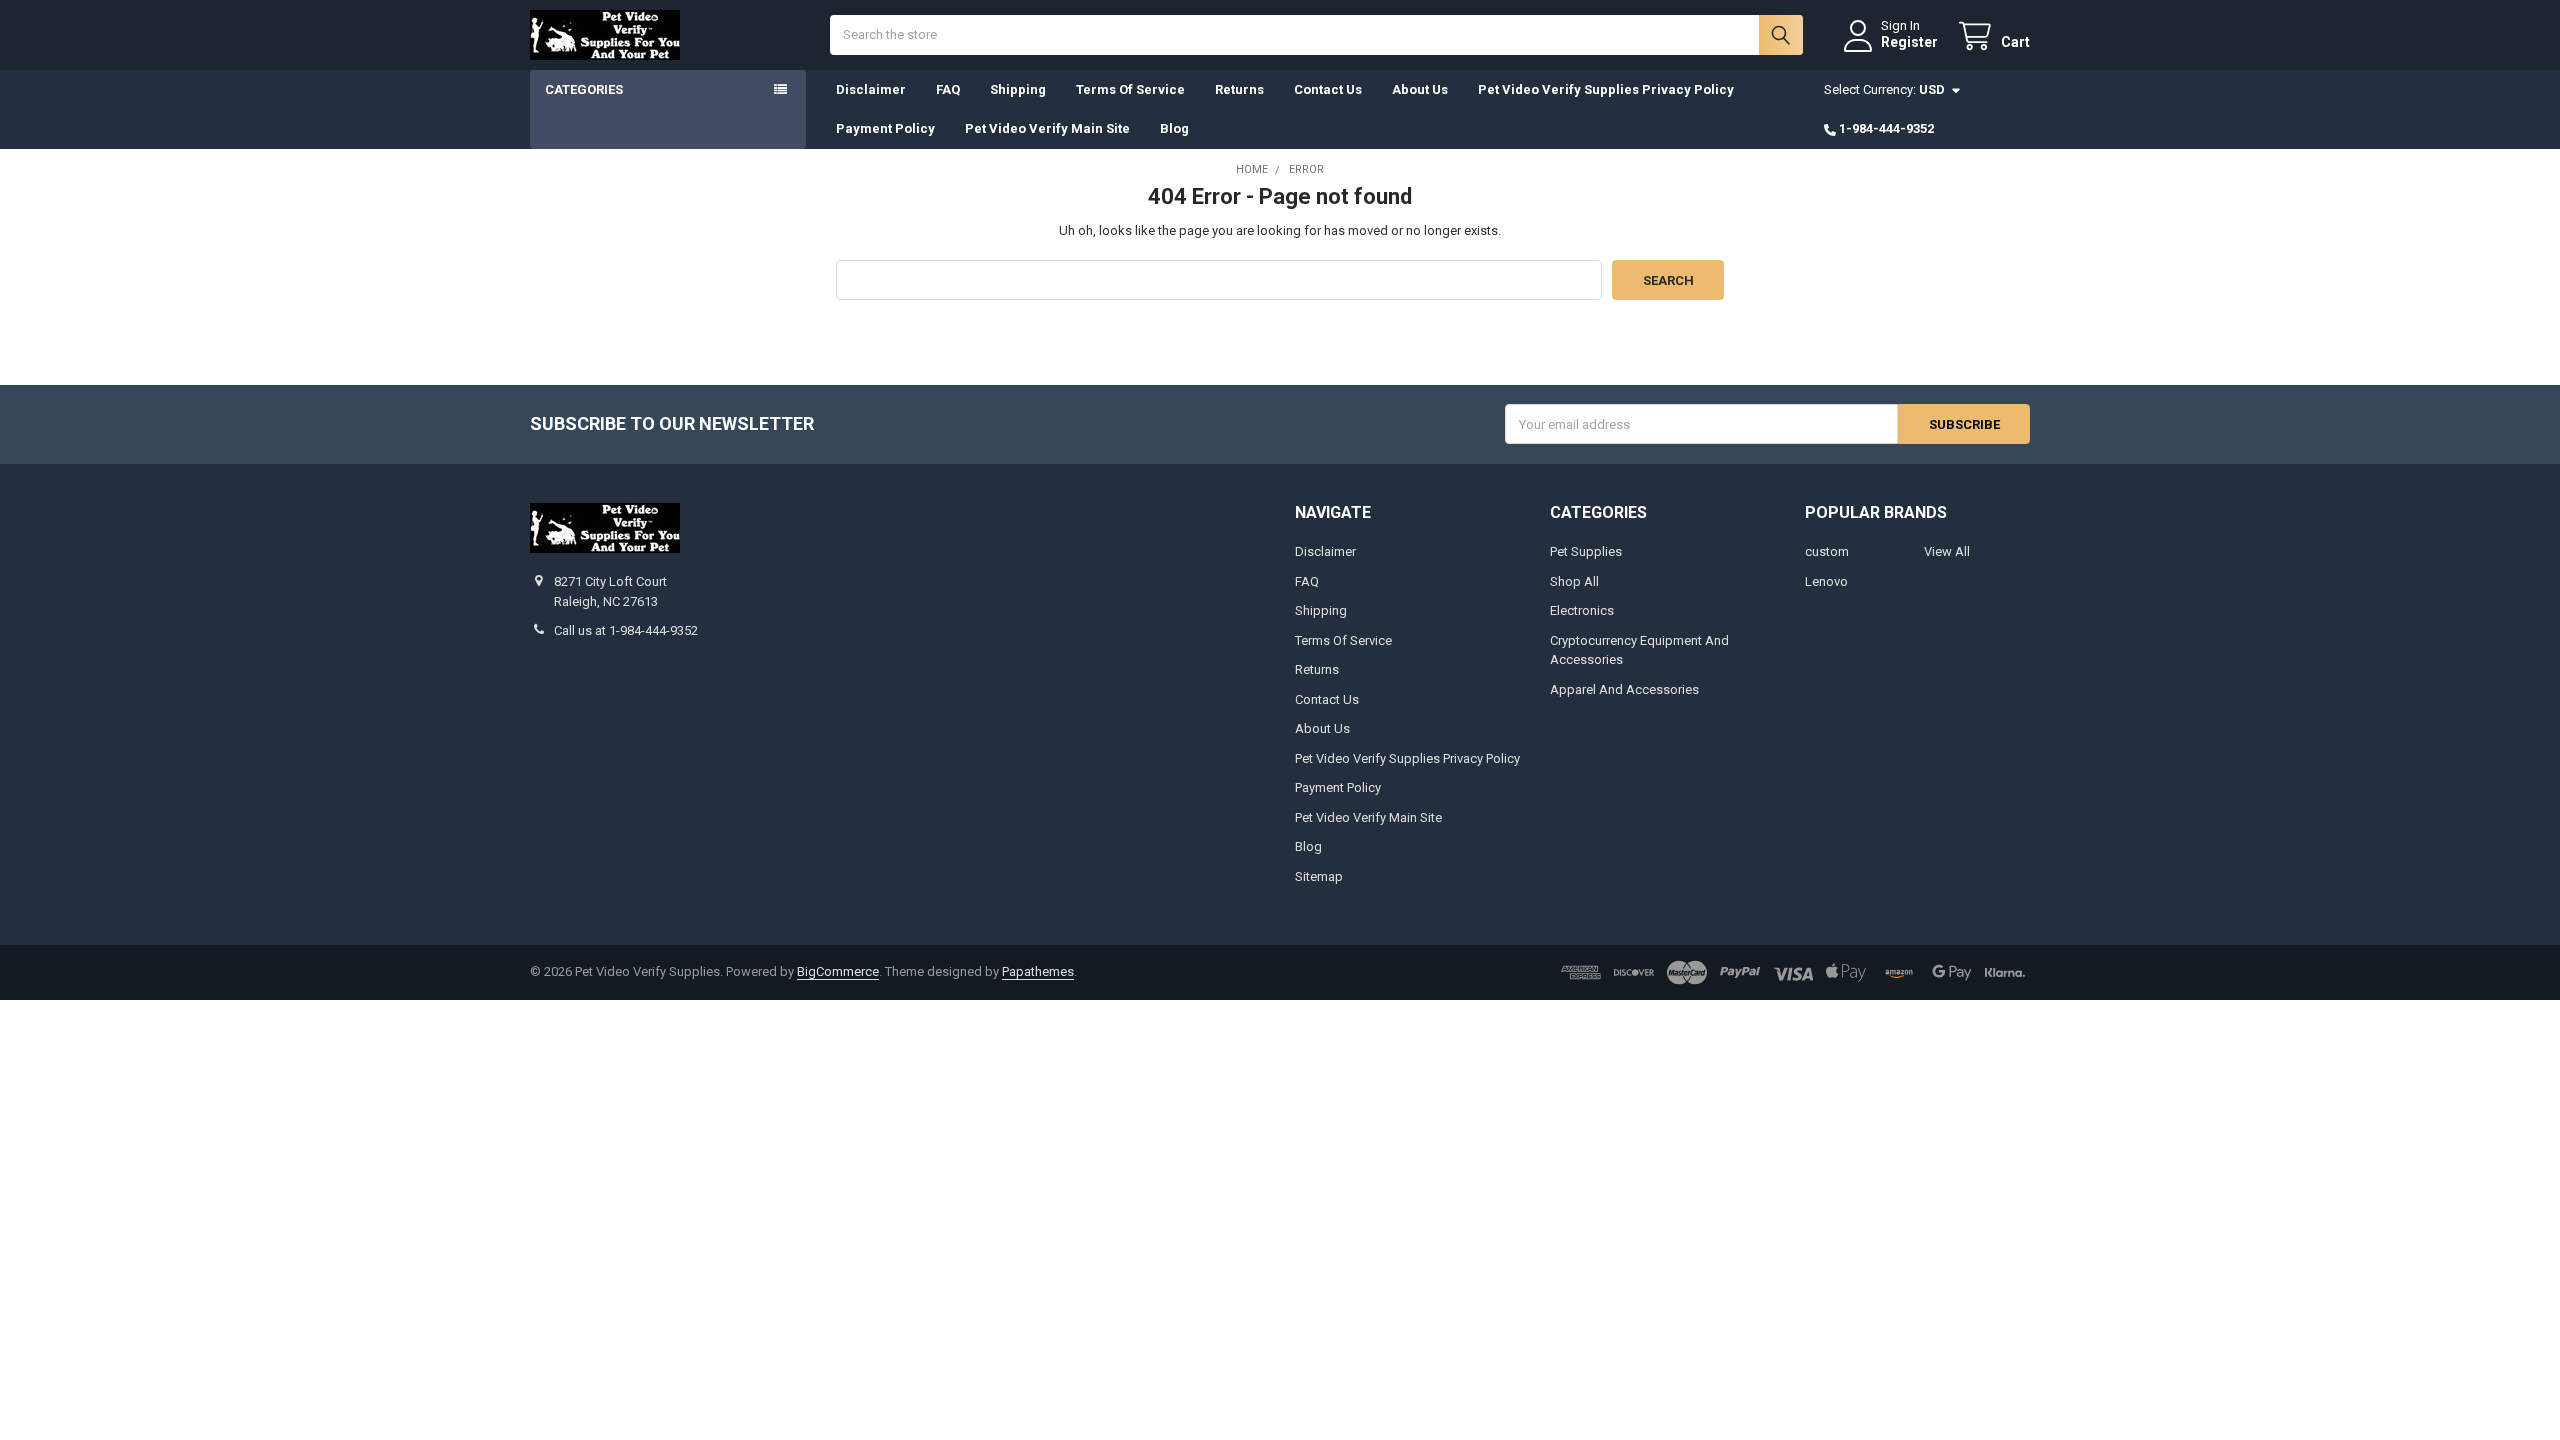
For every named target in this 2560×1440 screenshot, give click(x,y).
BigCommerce (838, 971)
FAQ (948, 89)
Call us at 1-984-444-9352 (626, 630)
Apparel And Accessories (1624, 689)
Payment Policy (885, 128)
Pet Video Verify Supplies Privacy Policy (1606, 89)
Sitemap (1319, 876)
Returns (1239, 89)
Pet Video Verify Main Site (1047, 128)
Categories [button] (584, 89)
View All (1947, 551)
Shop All (1574, 581)
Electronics (1582, 610)
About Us (1420, 89)
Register (1909, 42)
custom (1827, 551)
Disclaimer (871, 89)
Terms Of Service (1130, 89)
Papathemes (1038, 971)
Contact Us (1328, 89)
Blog (1174, 128)
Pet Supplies (1586, 551)
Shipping (1018, 89)
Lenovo (1826, 581)
